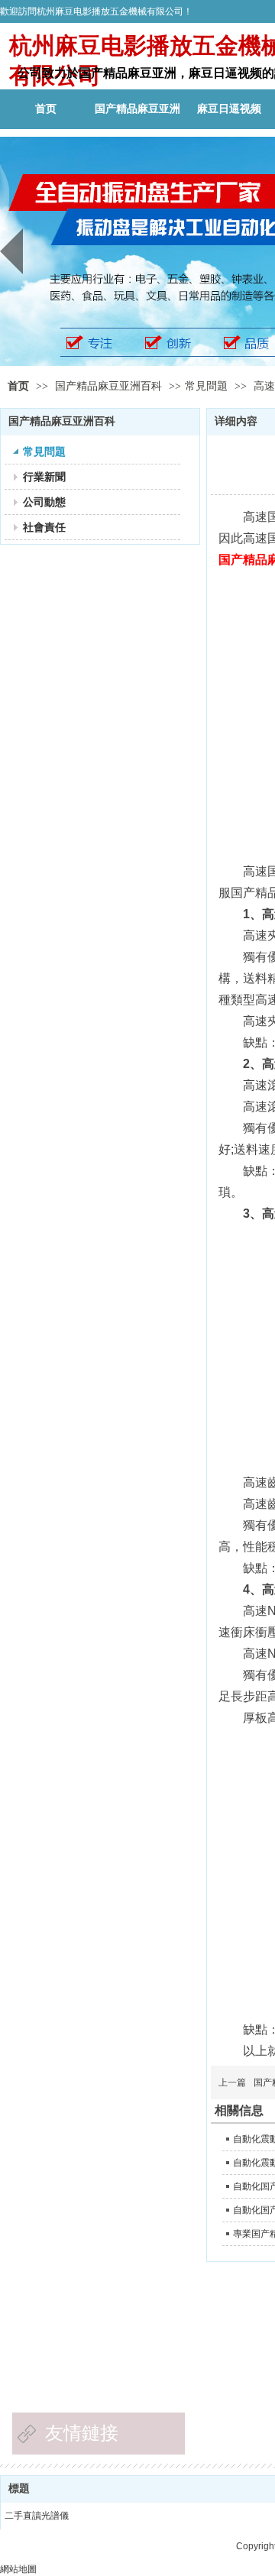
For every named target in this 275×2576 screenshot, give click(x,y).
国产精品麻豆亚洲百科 (110, 386)
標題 (19, 2489)
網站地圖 (18, 2569)
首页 (18, 386)
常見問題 (206, 386)
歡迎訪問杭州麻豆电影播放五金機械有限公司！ (96, 11)
